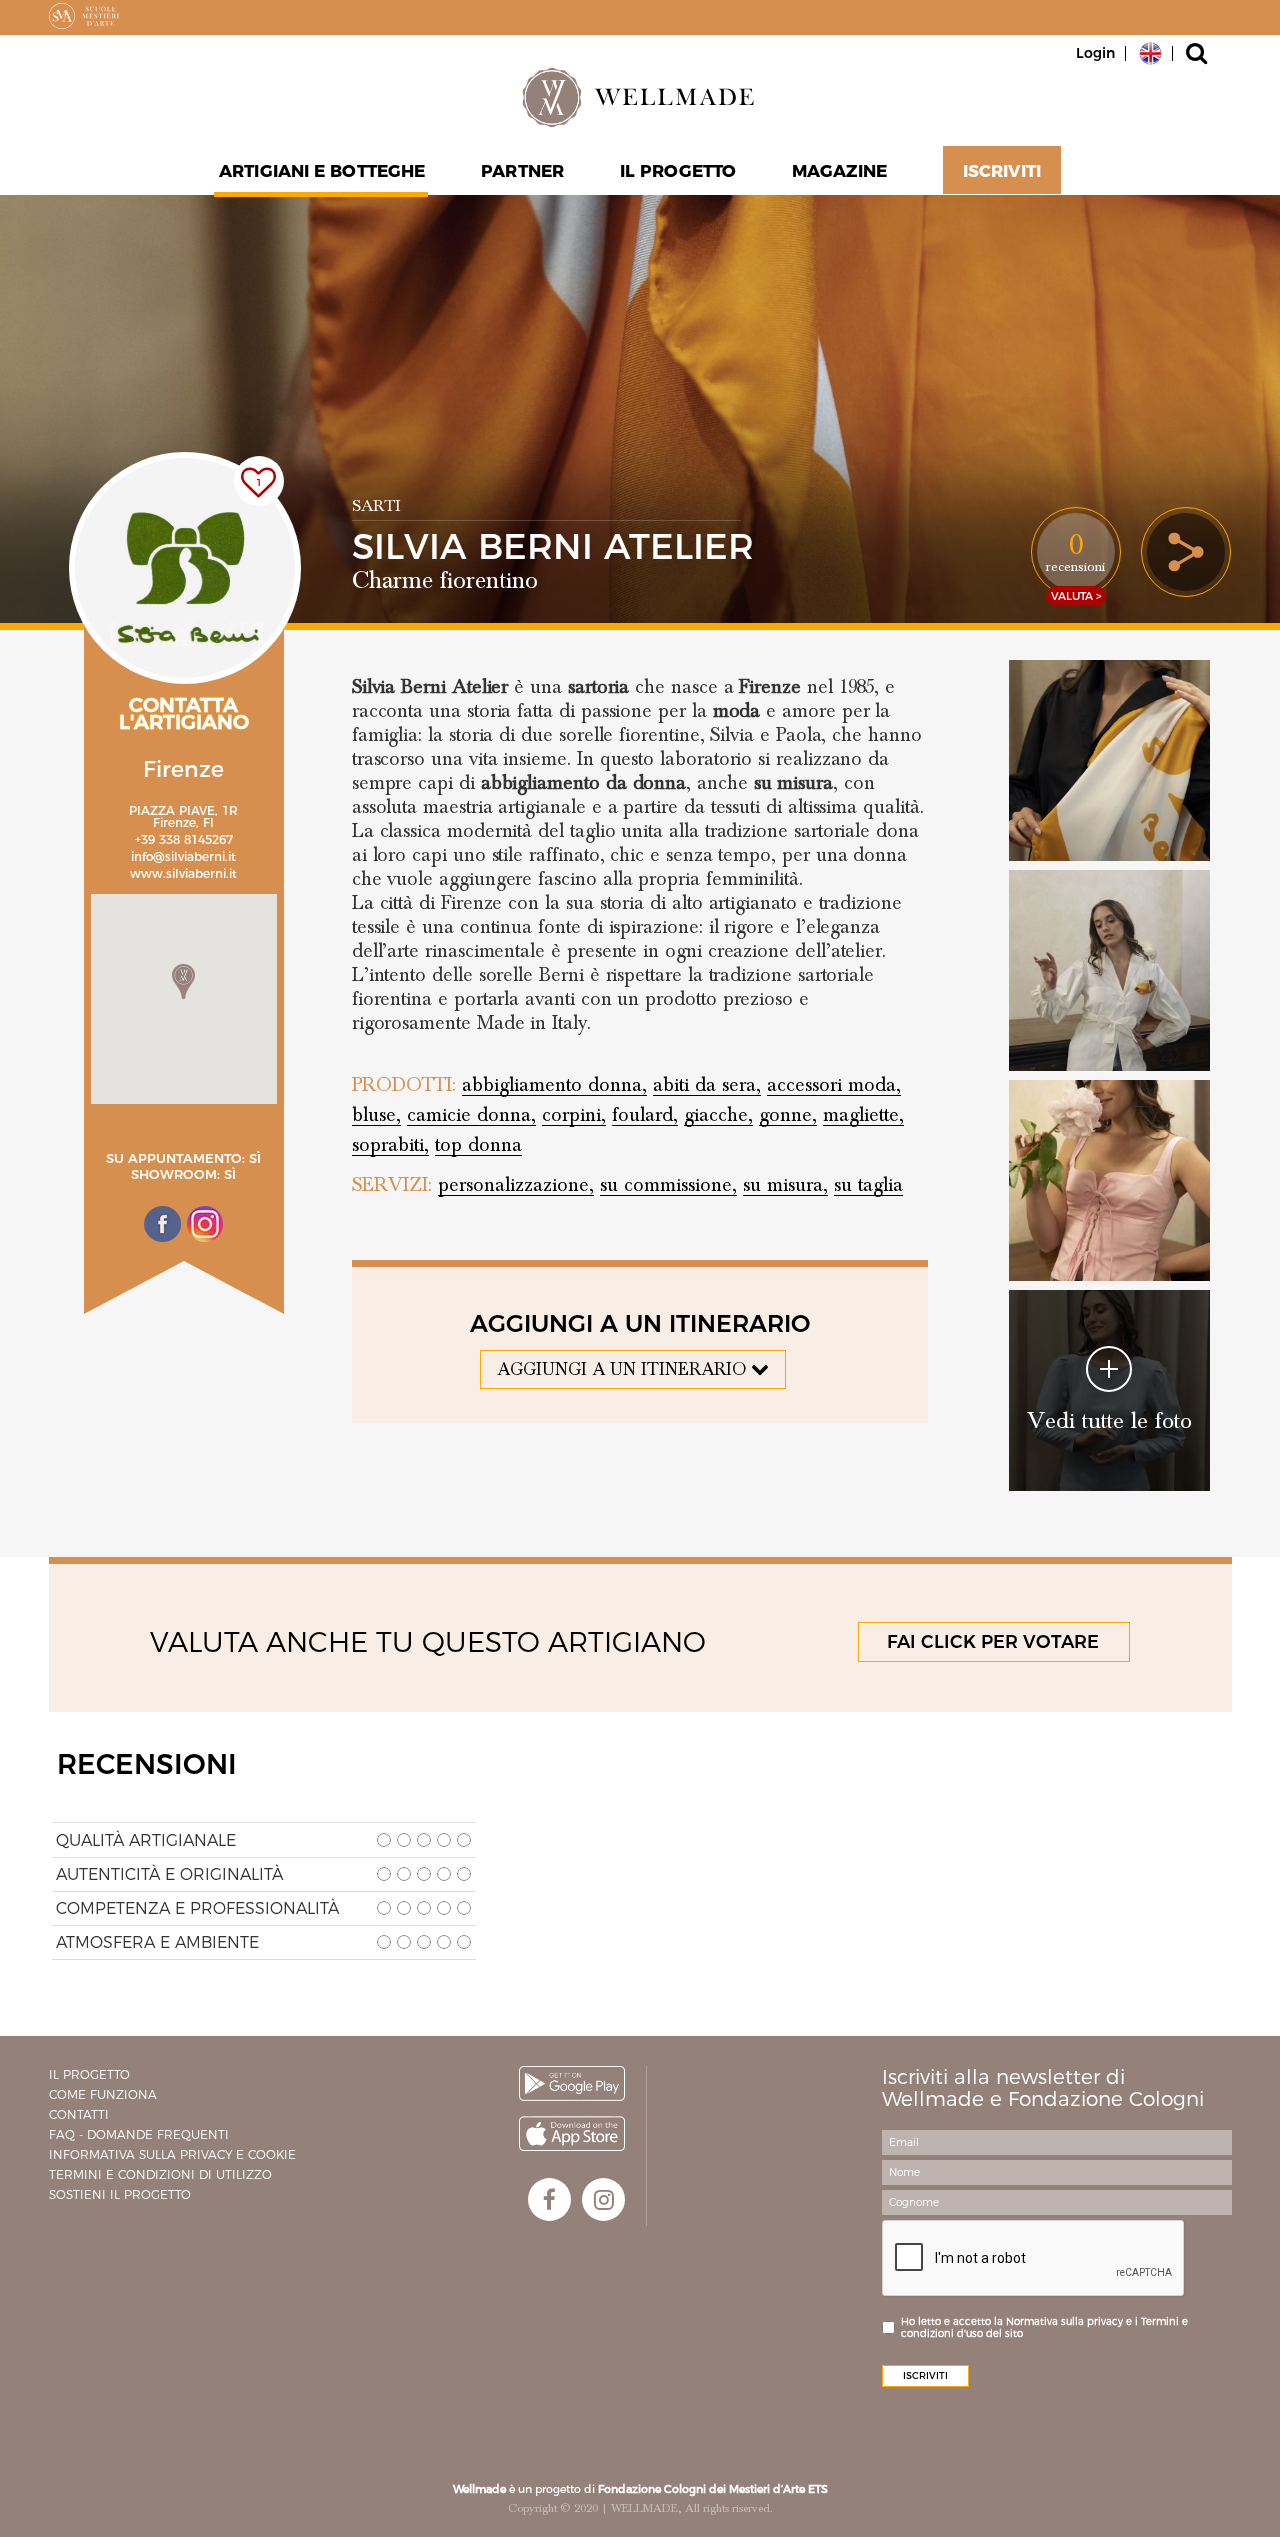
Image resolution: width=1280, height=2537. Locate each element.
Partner (522, 171)
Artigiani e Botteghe (322, 171)
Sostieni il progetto (120, 2194)
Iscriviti (1002, 171)
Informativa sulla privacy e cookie (172, 2154)
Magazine (839, 171)
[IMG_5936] (1109, 970)
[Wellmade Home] (640, 97)
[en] (1150, 52)
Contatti (79, 2114)
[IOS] (572, 2133)
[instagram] (603, 2199)
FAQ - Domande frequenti (139, 2134)
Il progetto (89, 2074)
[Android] (572, 2083)
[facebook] (549, 2199)
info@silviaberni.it (183, 856)
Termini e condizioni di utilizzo (160, 2174)
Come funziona (103, 2094)
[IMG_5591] (1109, 760)
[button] (183, 981)
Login (1095, 53)
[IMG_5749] (1109, 1180)
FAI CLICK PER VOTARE (993, 1642)
